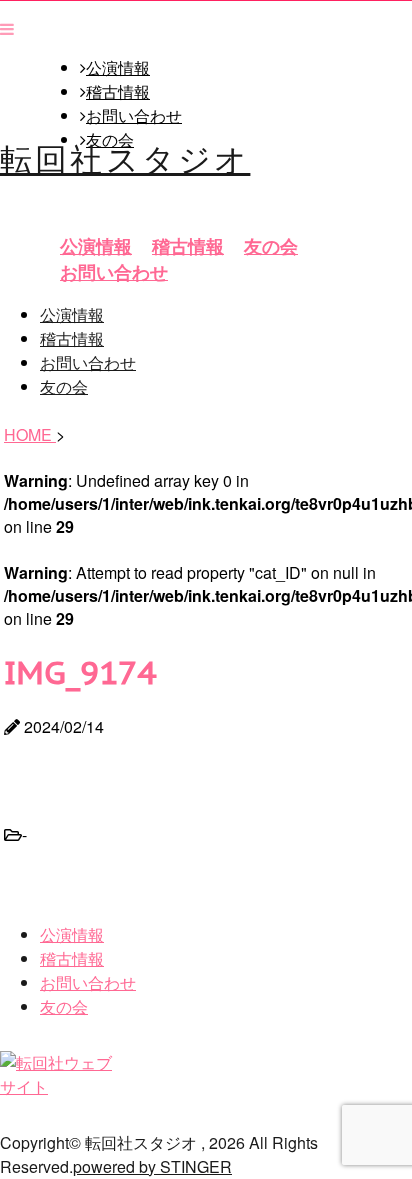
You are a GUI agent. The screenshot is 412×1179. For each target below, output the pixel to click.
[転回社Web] (62, 1086)
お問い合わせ (134, 116)
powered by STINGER (152, 1166)
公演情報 (118, 68)
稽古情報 (118, 92)
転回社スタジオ (125, 157)
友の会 (271, 246)
